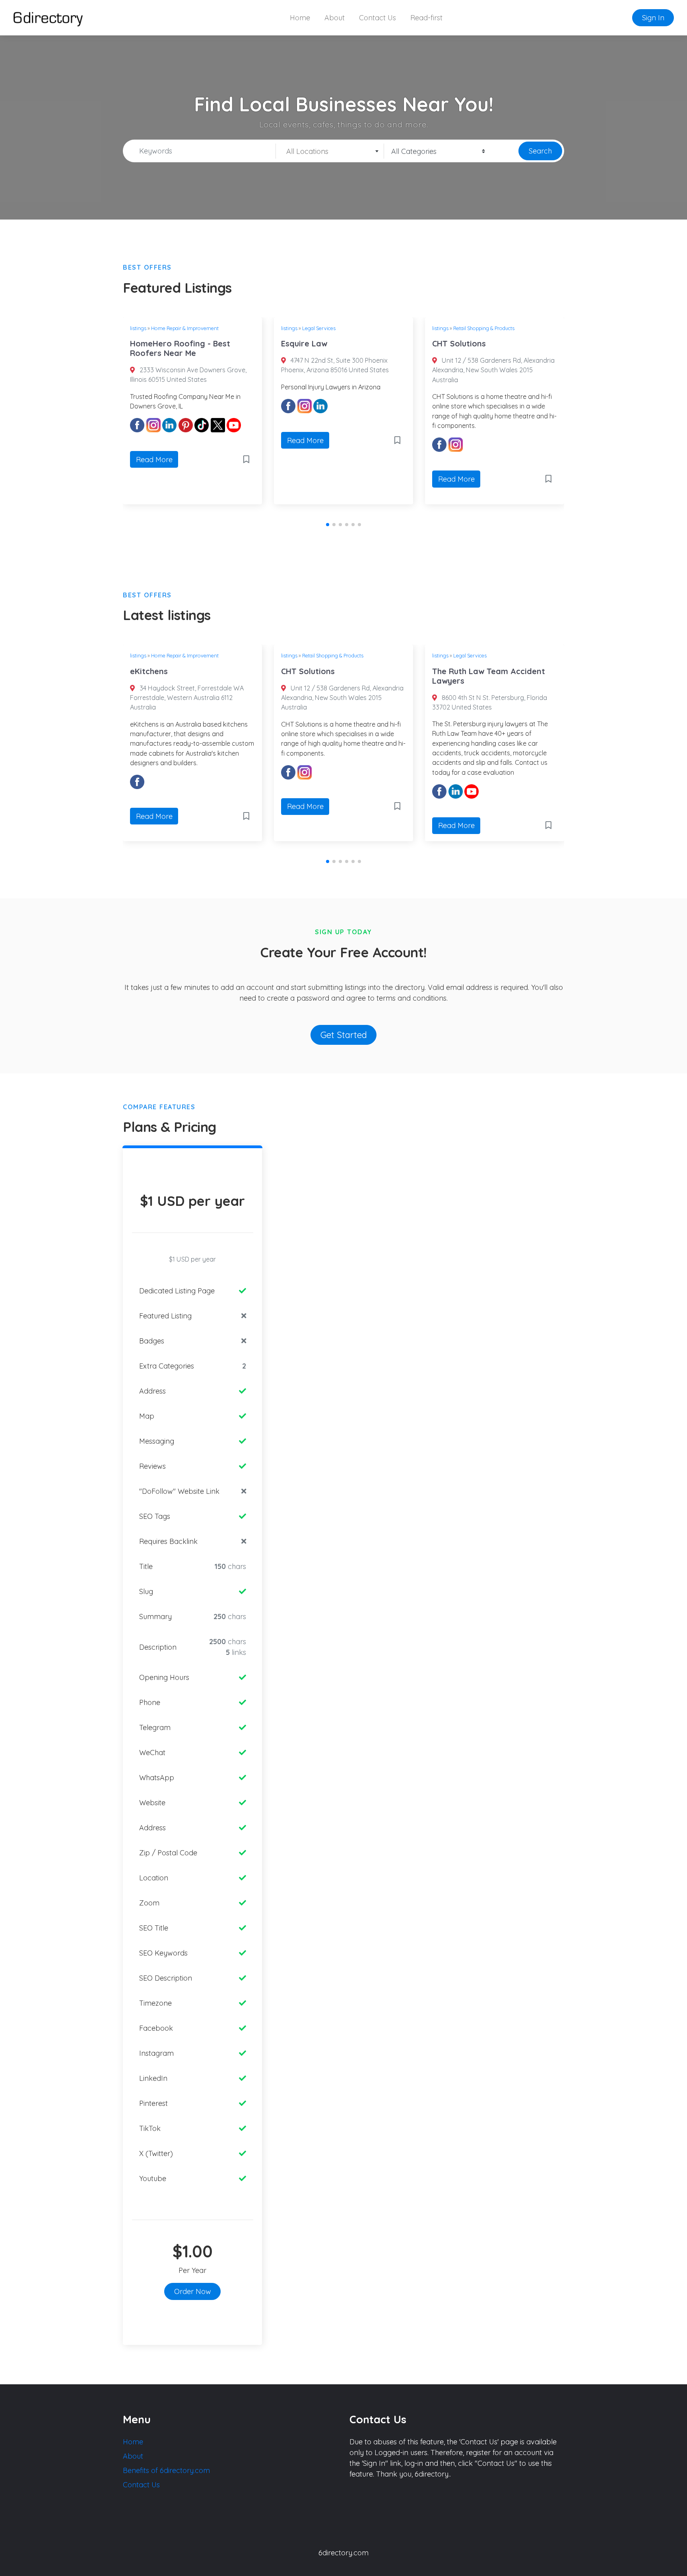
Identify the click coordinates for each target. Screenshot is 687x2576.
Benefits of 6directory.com (166, 2470)
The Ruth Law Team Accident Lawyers (489, 676)
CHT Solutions (459, 343)
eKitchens (149, 671)
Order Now (193, 2291)
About (335, 18)
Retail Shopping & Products (484, 328)
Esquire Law (304, 343)
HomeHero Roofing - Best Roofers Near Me (180, 348)
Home (300, 18)
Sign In (653, 18)
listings (138, 328)
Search (540, 151)
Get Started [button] (344, 1035)
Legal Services (319, 328)
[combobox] (330, 151)
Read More (154, 460)
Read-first (426, 18)
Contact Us (377, 18)
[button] (328, 525)
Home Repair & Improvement (185, 328)
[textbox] (330, 152)
